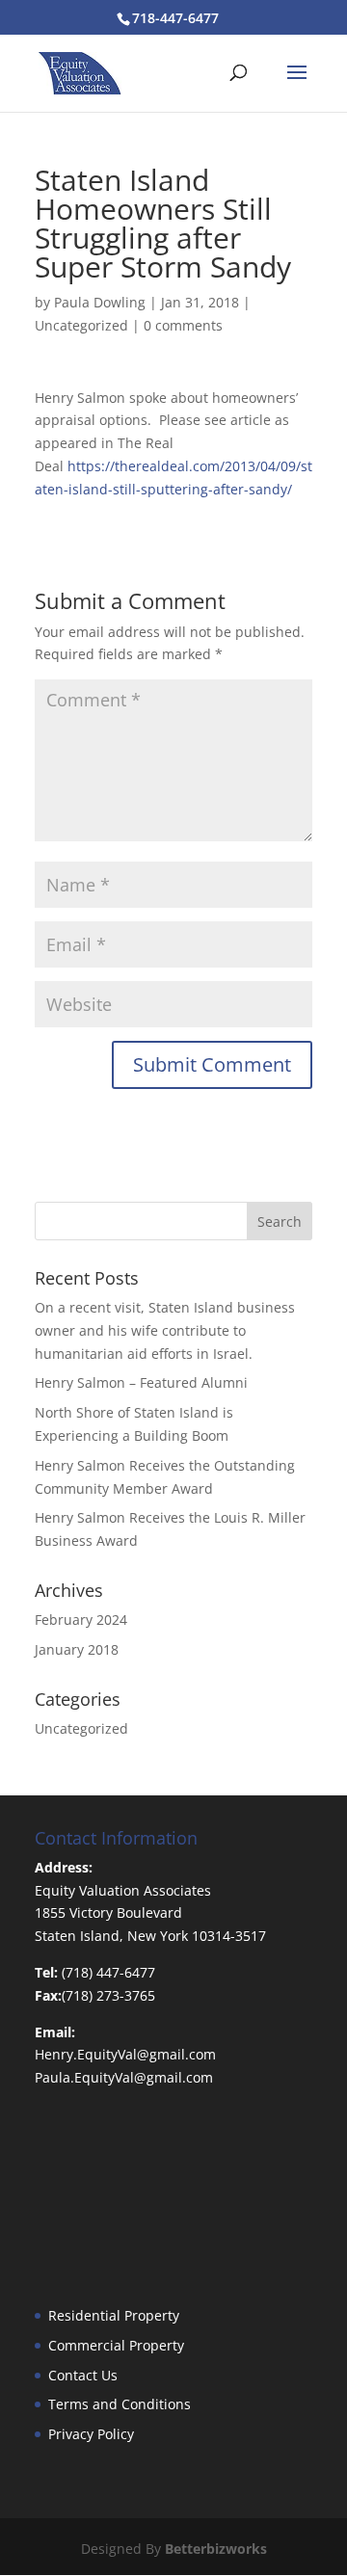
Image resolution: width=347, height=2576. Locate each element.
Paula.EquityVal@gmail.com (124, 2077)
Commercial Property (116, 2345)
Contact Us (83, 2375)
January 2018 (77, 1649)
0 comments (183, 325)
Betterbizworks (216, 2549)
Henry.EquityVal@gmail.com (125, 2054)
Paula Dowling (100, 302)
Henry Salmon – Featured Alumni (141, 1382)
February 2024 (81, 1620)
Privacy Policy (91, 2434)
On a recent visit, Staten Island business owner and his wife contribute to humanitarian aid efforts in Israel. (165, 1330)
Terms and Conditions (120, 2404)
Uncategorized (81, 325)
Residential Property (114, 2315)
